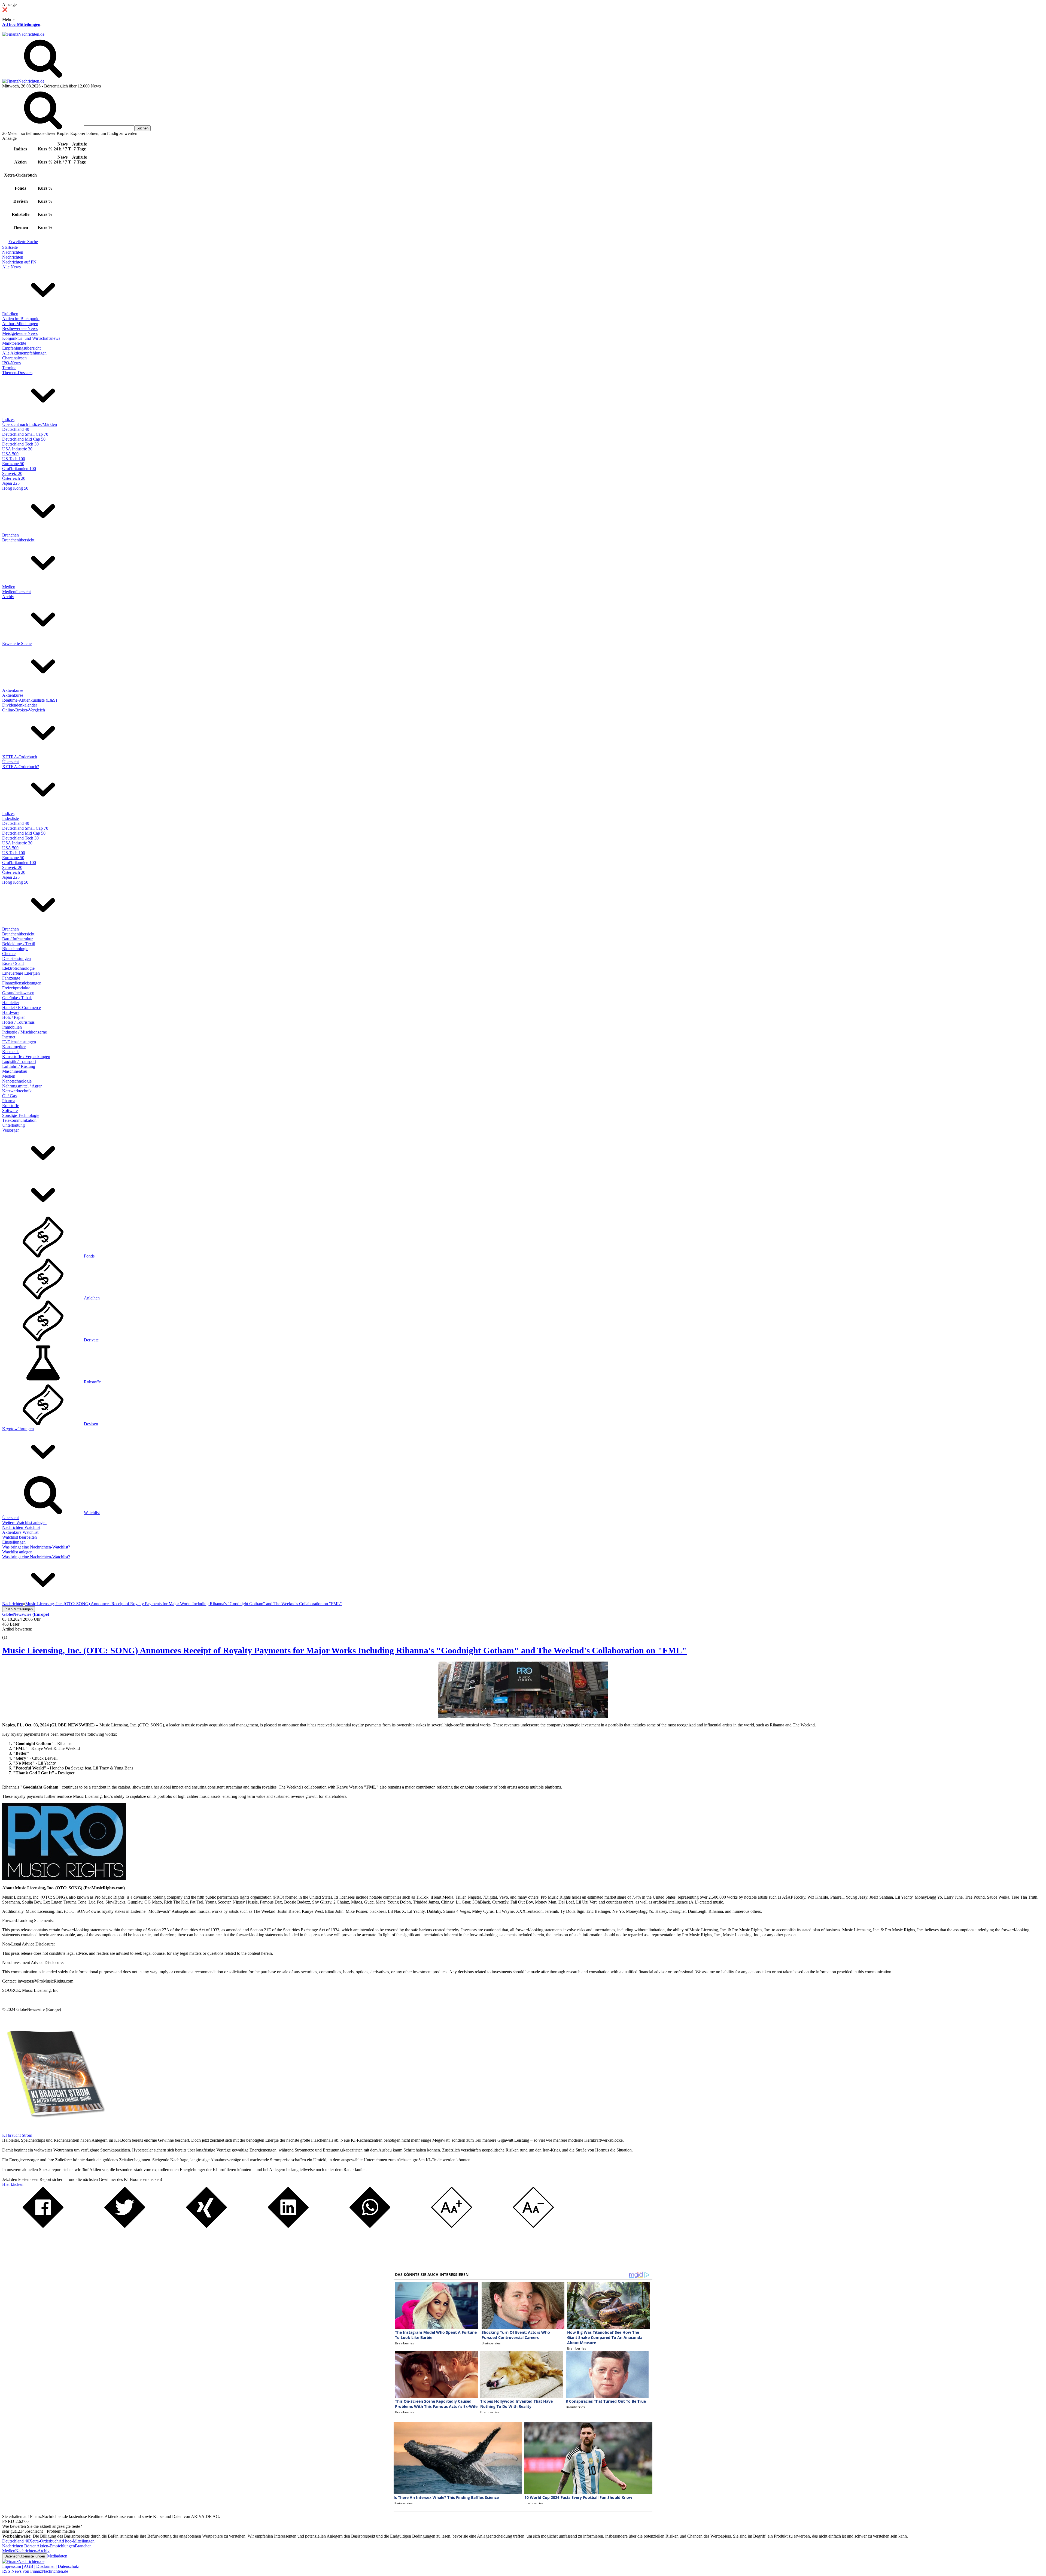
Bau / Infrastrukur (17, 939)
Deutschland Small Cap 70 (25, 434)
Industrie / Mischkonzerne (25, 1032)
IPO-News (11, 363)
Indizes (8, 419)
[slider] (10, 1633)
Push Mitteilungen (19, 1609)
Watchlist (92, 1513)
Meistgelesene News (20, 333)
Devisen (91, 1424)
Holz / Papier (13, 1017)
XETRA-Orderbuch (20, 757)
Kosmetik (10, 1052)
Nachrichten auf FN (19, 262)
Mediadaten (57, 2556)
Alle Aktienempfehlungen (24, 353)
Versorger (10, 1130)
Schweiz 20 (12, 473)
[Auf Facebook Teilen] (43, 2226)
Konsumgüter (14, 1047)
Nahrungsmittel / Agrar (22, 1086)
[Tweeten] (125, 2226)
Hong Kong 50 (15, 488)
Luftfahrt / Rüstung (19, 1066)
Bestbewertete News (20, 328)
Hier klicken (13, 2184)
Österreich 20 (14, 478)
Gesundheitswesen (18, 993)
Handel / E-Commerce (22, 1007)
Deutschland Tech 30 (20, 444)
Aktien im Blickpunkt (21, 319)
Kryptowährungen (18, 1429)
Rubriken (10, 314)
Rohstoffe (11, 1106)
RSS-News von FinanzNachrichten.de (35, 2571)
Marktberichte (14, 343)
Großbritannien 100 (19, 469)
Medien (9, 587)
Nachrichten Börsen (19, 2546)
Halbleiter (11, 1003)
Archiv (8, 597)
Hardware (11, 1012)
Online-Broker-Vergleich (24, 710)
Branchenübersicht (18, 540)
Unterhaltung (13, 1125)
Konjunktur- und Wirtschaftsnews (31, 338)
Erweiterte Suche (23, 242)
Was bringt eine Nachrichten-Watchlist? (36, 1547)
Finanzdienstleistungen (22, 983)
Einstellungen (14, 1542)
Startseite (10, 247)
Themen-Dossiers (17, 373)
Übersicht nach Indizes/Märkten (30, 424)
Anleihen (92, 1298)
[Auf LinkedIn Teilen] (288, 2226)
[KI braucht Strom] (54, 2130)
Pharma (9, 1101)
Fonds (89, 1256)
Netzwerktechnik (17, 1091)
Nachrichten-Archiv (32, 2551)
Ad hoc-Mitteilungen (21, 24)
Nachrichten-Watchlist (21, 1527)
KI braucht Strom (17, 2135)
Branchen (10, 535)
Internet (9, 1037)
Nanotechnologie (17, 1081)
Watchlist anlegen (17, 1552)
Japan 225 (11, 483)
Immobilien (12, 1027)
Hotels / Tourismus (18, 1022)
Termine (9, 368)
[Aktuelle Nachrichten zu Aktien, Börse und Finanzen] (23, 34)
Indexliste (10, 818)
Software (10, 1110)
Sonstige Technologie (21, 1115)
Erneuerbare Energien (21, 973)
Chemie (9, 954)
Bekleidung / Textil (19, 944)
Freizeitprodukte (16, 988)
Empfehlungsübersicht (21, 348)
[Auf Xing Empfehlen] (206, 2226)
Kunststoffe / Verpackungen (26, 1057)
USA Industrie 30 (17, 449)
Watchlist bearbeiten (19, 1537)
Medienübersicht (16, 592)
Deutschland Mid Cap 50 (24, 439)
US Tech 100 (14, 459)
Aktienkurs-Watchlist (20, 1532)
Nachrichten (13, 252)
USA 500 (10, 454)
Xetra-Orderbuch (44, 2541)
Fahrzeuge (11, 978)
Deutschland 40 (16, 429)
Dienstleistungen (16, 958)
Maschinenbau (15, 1071)
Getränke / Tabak (17, 998)
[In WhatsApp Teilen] (370, 2226)
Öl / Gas (9, 1096)
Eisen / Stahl (13, 963)
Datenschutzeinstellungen (25, 2556)
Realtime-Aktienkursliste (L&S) (30, 700)
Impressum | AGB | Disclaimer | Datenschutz (41, 2566)
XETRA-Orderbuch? (21, 767)
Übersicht (10, 762)
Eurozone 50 (13, 464)
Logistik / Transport (19, 1061)
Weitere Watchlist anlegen (24, 1522)
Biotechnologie (15, 949)
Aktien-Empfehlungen (56, 2546)
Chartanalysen (14, 358)
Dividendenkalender (20, 705)
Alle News (11, 267)
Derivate (91, 1340)
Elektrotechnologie (18, 968)
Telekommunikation (19, 1120)
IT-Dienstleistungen (19, 1042)
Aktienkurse (13, 690)
